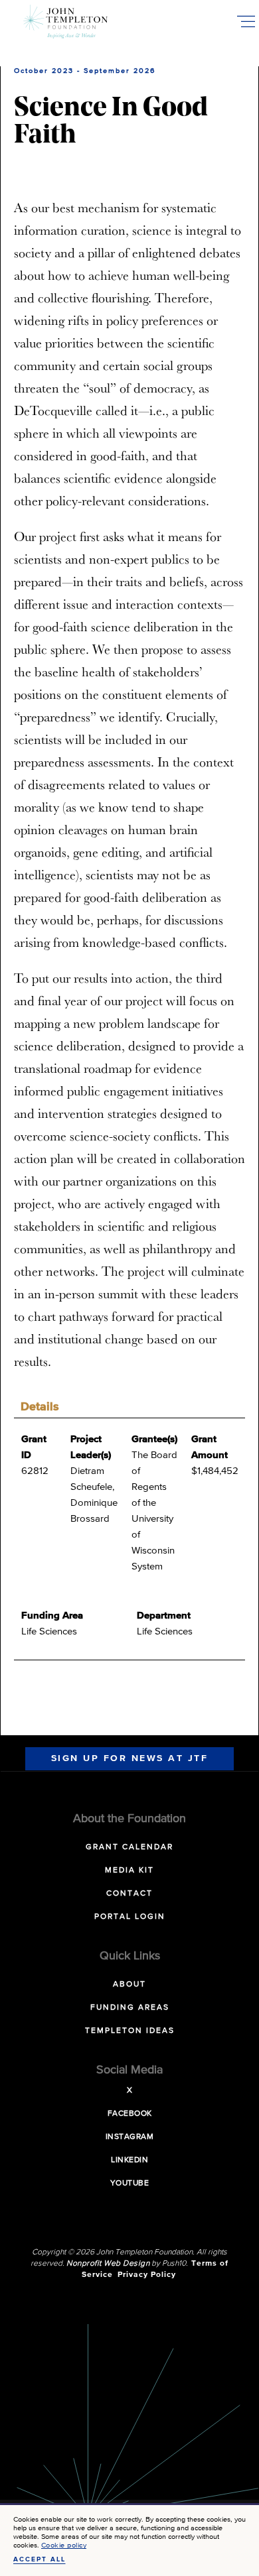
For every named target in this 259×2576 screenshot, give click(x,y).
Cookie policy (64, 2545)
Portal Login (130, 1917)
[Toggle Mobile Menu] (246, 21)
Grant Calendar (129, 1847)
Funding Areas (130, 2008)
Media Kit (129, 1871)
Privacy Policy (147, 2275)
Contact (129, 1894)
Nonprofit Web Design (108, 2264)
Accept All (40, 2559)
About (129, 1985)
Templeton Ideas (130, 2031)
